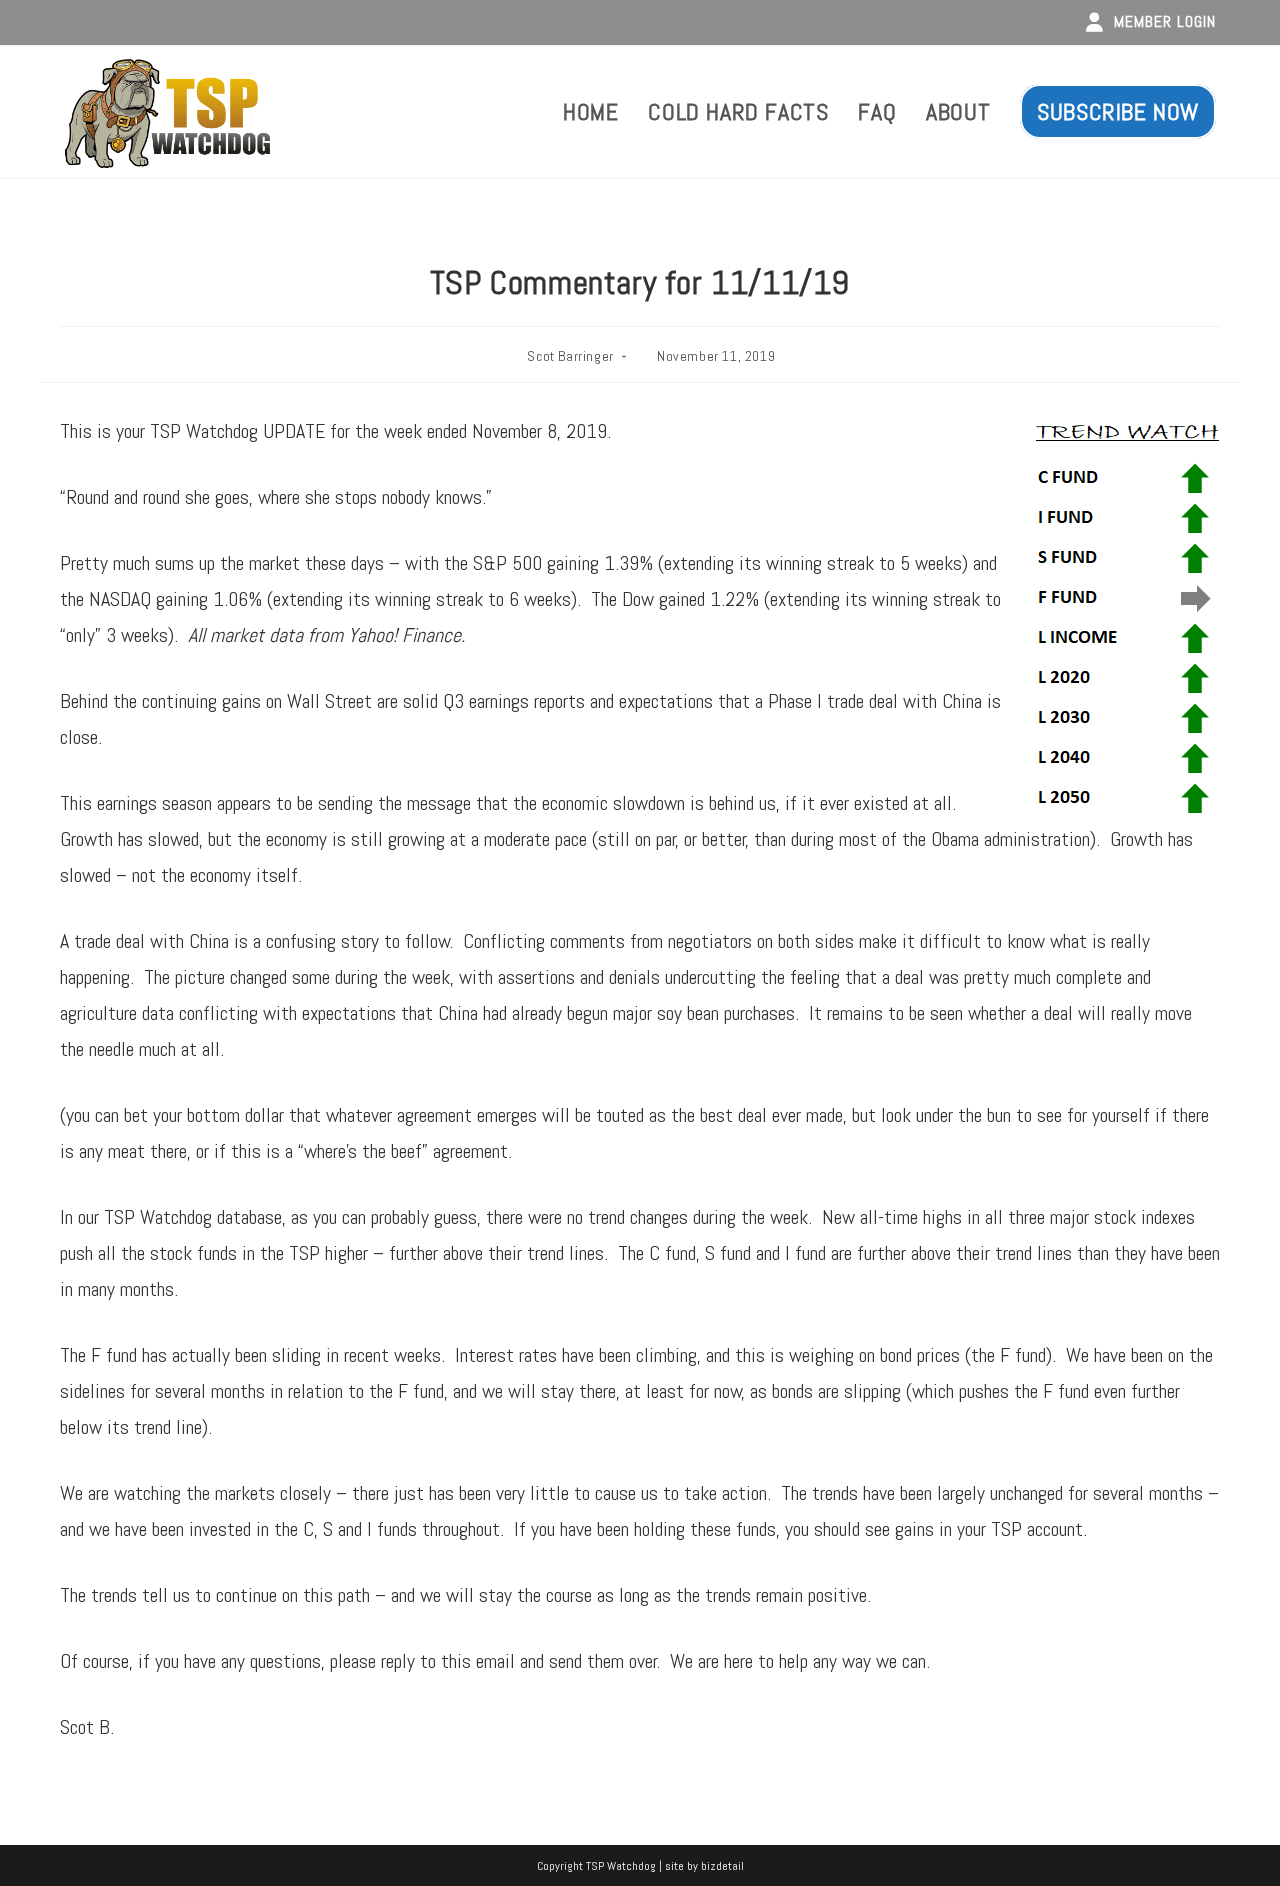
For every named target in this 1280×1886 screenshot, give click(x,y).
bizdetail (722, 1866)
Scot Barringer (570, 356)
